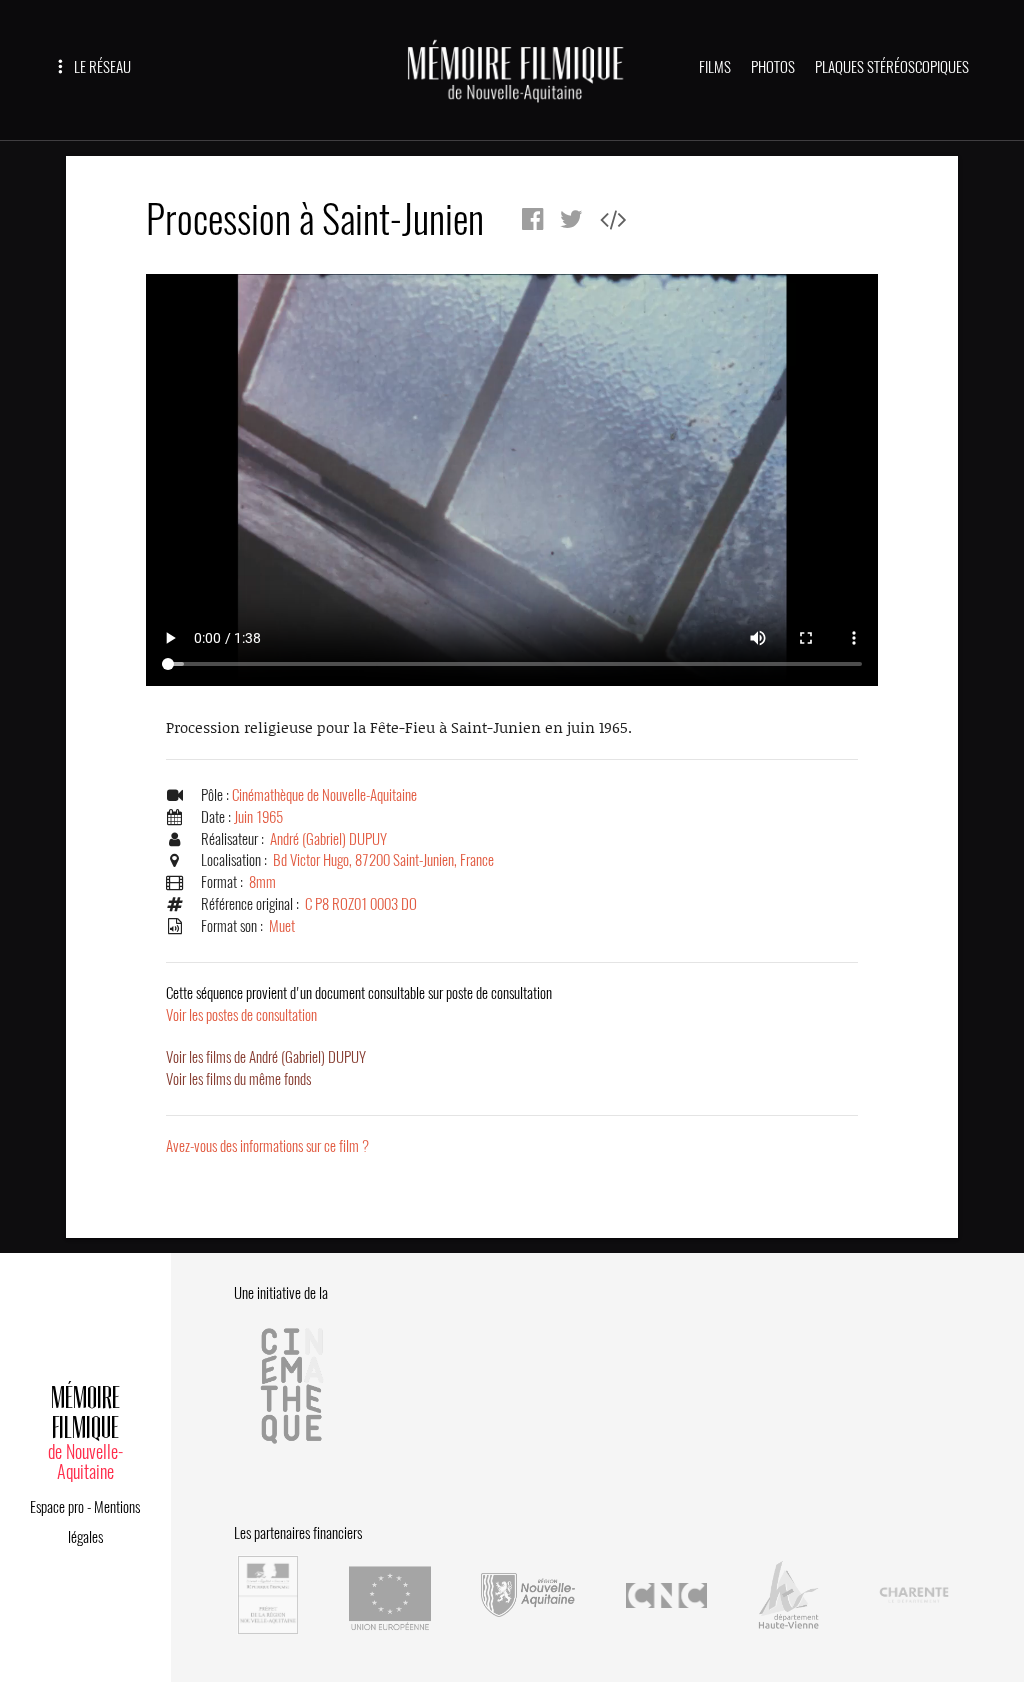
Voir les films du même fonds (238, 1079)
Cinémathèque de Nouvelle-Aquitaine (324, 795)
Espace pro (57, 1507)
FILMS (715, 67)
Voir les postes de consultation (359, 1004)
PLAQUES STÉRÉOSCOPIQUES (892, 67)
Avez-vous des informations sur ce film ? (267, 1146)
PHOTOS (773, 67)
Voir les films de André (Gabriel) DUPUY (266, 1057)
